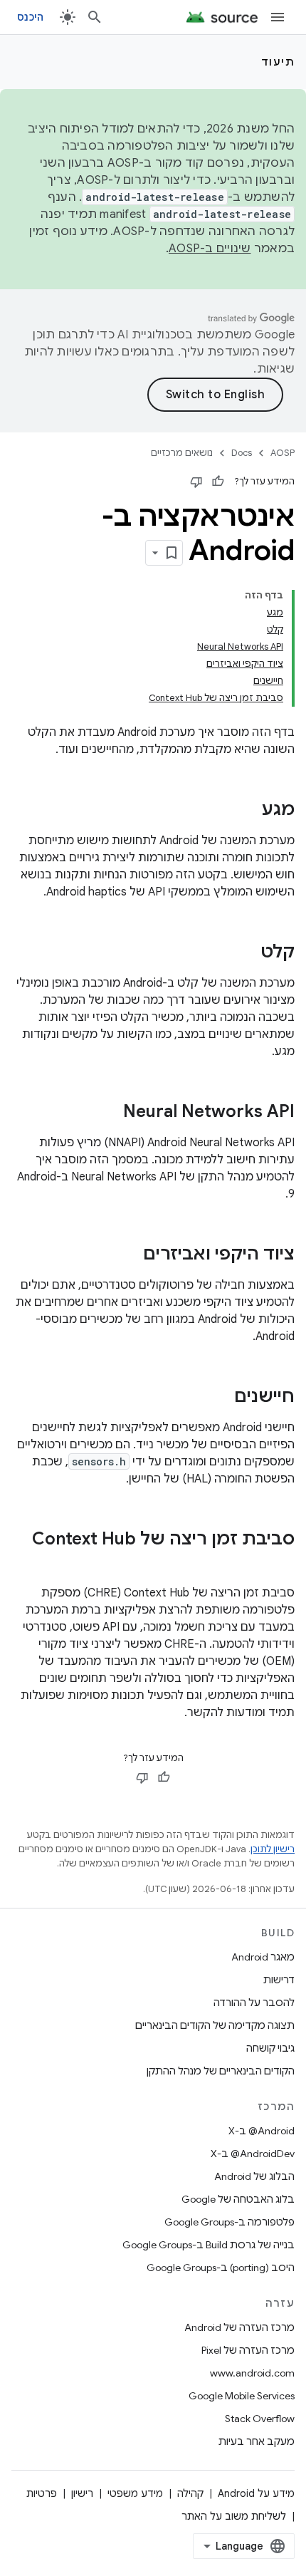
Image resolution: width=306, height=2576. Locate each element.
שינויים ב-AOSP (210, 249)
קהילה (190, 2493)
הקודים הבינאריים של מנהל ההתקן (221, 2071)
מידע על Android (256, 2493)
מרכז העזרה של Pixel (248, 2350)
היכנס (30, 17)
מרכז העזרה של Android (239, 2327)
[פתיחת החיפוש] (95, 17)
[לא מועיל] (196, 482)
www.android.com (252, 2373)
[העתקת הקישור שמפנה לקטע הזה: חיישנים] (220, 1398)
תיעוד (278, 62)
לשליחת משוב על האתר (234, 2516)
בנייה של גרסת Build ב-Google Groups (209, 2245)
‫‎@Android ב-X (262, 2131)
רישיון (82, 2493)
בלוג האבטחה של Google (238, 2199)
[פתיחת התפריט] (278, 17)
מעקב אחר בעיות (257, 2441)
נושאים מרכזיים (182, 453)
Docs (242, 453)
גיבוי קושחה (270, 2048)
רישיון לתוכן (273, 1849)
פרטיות (42, 2493)
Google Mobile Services (242, 2396)
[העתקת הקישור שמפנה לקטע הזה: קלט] (246, 953)
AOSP (283, 453)
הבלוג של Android (254, 2176)
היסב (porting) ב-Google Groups (221, 2268)
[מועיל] (218, 482)
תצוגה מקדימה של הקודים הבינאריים (215, 2025)
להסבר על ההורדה (254, 2003)
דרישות (279, 1980)
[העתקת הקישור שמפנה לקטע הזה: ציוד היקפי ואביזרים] (129, 1255)
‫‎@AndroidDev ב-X (253, 2154)
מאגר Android (263, 1957)
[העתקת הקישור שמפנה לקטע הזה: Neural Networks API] (109, 1113)
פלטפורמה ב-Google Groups (229, 2222)
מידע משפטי (135, 2493)
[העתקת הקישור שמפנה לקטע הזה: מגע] (248, 811)
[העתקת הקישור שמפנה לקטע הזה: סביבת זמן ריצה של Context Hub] (280, 1563)
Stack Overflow (260, 2419)
